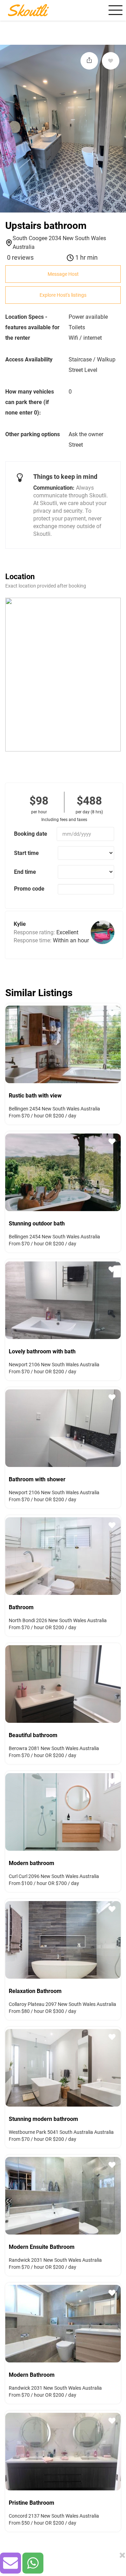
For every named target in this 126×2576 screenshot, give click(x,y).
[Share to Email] (10, 2563)
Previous (9, 1043)
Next (117, 1043)
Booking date (31, 834)
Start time (26, 853)
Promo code (29, 889)
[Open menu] (114, 10)
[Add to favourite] (111, 61)
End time (25, 872)
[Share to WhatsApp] (33, 2563)
